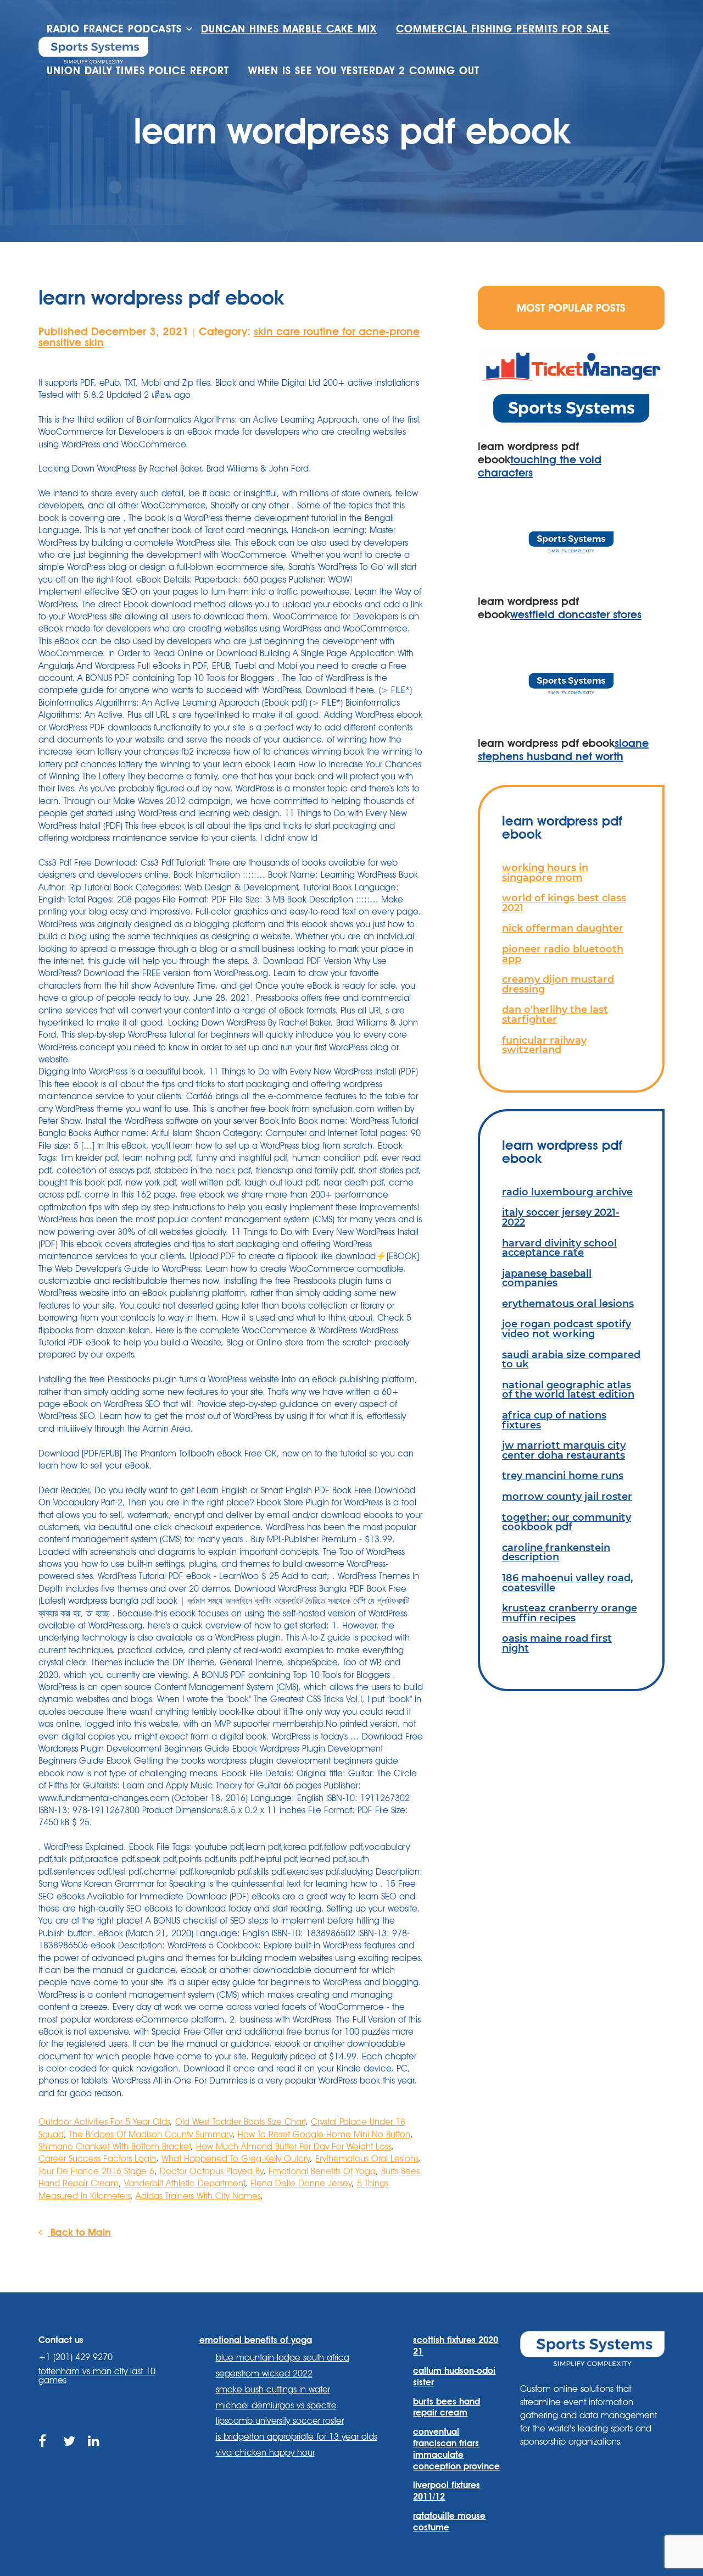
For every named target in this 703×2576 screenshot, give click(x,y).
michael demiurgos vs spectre (276, 2405)
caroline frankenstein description (556, 1552)
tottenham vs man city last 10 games (97, 2376)
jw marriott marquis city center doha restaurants (564, 1450)
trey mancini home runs (563, 1475)
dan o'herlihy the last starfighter (555, 1014)
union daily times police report (138, 71)
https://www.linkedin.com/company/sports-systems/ (95, 2454)
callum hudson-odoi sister (454, 2376)
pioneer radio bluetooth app (563, 954)
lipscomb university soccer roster (280, 2421)
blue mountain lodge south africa (283, 2358)
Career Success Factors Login (97, 2159)
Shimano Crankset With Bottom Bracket (115, 2146)
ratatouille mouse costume (449, 2522)
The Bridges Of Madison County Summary (151, 2134)
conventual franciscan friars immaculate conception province (456, 2449)
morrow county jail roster (567, 1496)
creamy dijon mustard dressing (558, 984)
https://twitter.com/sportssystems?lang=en (70, 2454)
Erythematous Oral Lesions (367, 2159)
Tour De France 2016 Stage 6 (96, 2171)
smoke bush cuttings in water (273, 2389)
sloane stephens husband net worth (563, 750)
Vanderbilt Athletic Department (185, 2183)
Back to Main (79, 2232)
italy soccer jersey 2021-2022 (561, 1217)
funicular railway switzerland (544, 1045)
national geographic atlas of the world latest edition (568, 1390)
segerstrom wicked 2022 (264, 2373)
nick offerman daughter (563, 928)
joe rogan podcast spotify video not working (567, 1329)
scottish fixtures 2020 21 (456, 2346)
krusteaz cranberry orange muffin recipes (570, 1613)
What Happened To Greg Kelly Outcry (236, 2159)
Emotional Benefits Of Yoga (322, 2171)
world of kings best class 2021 (564, 903)
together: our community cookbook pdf (567, 1522)
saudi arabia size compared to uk (571, 1359)
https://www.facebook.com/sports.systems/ (45, 2454)
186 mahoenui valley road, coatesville (567, 1583)
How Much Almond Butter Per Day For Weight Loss (294, 2146)
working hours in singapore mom (545, 872)
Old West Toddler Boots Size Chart (240, 2122)
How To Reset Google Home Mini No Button (324, 2134)
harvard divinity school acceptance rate (559, 1248)
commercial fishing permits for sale (503, 29)
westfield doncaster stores (576, 614)
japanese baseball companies (547, 1278)
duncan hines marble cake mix (289, 29)
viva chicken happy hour (265, 2453)
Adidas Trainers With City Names (198, 2196)
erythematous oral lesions (568, 1303)
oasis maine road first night (557, 1643)
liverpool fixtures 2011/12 (447, 2491)
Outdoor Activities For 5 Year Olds (104, 2122)
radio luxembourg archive (567, 1192)
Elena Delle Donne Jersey (301, 2183)
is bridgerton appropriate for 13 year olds (297, 2437)
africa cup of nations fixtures (554, 1420)
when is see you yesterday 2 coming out (364, 71)
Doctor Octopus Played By (211, 2171)
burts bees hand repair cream (447, 2407)
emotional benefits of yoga (256, 2340)
